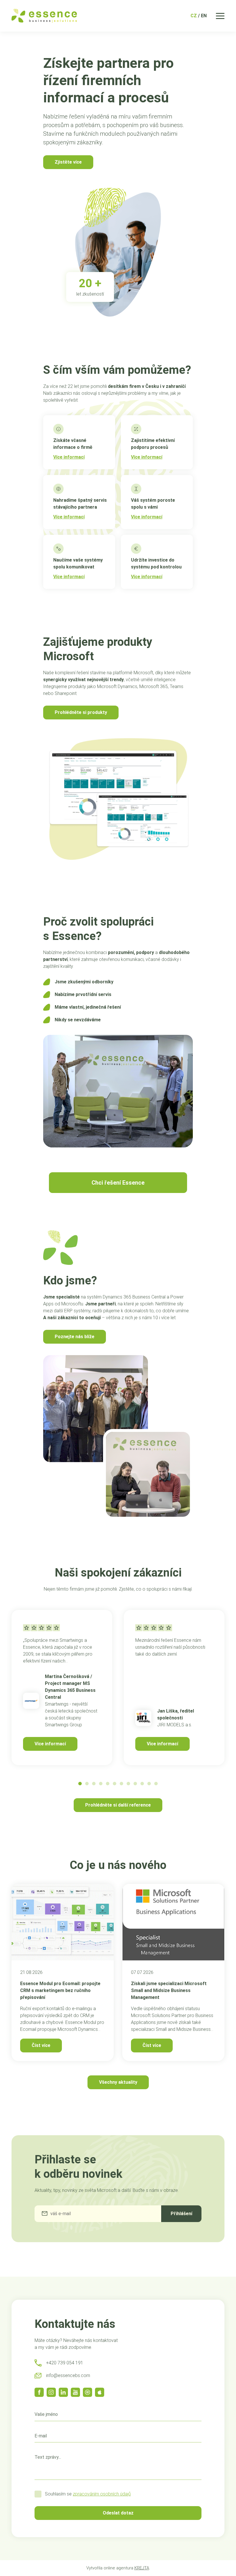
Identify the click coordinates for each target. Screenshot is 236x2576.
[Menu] (220, 16)
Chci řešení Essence (118, 1183)
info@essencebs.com (68, 2375)
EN (204, 16)
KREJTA (142, 2568)
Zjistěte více (68, 162)
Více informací (50, 1744)
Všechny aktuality (118, 2082)
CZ (194, 16)
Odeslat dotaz (118, 2513)
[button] (80, 1784)
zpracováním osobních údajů (102, 2494)
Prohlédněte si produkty (81, 712)
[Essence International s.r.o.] (44, 16)
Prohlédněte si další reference (118, 1805)
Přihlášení (181, 2214)
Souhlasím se (88, 2494)
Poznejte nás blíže (75, 1337)
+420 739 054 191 (65, 2363)
